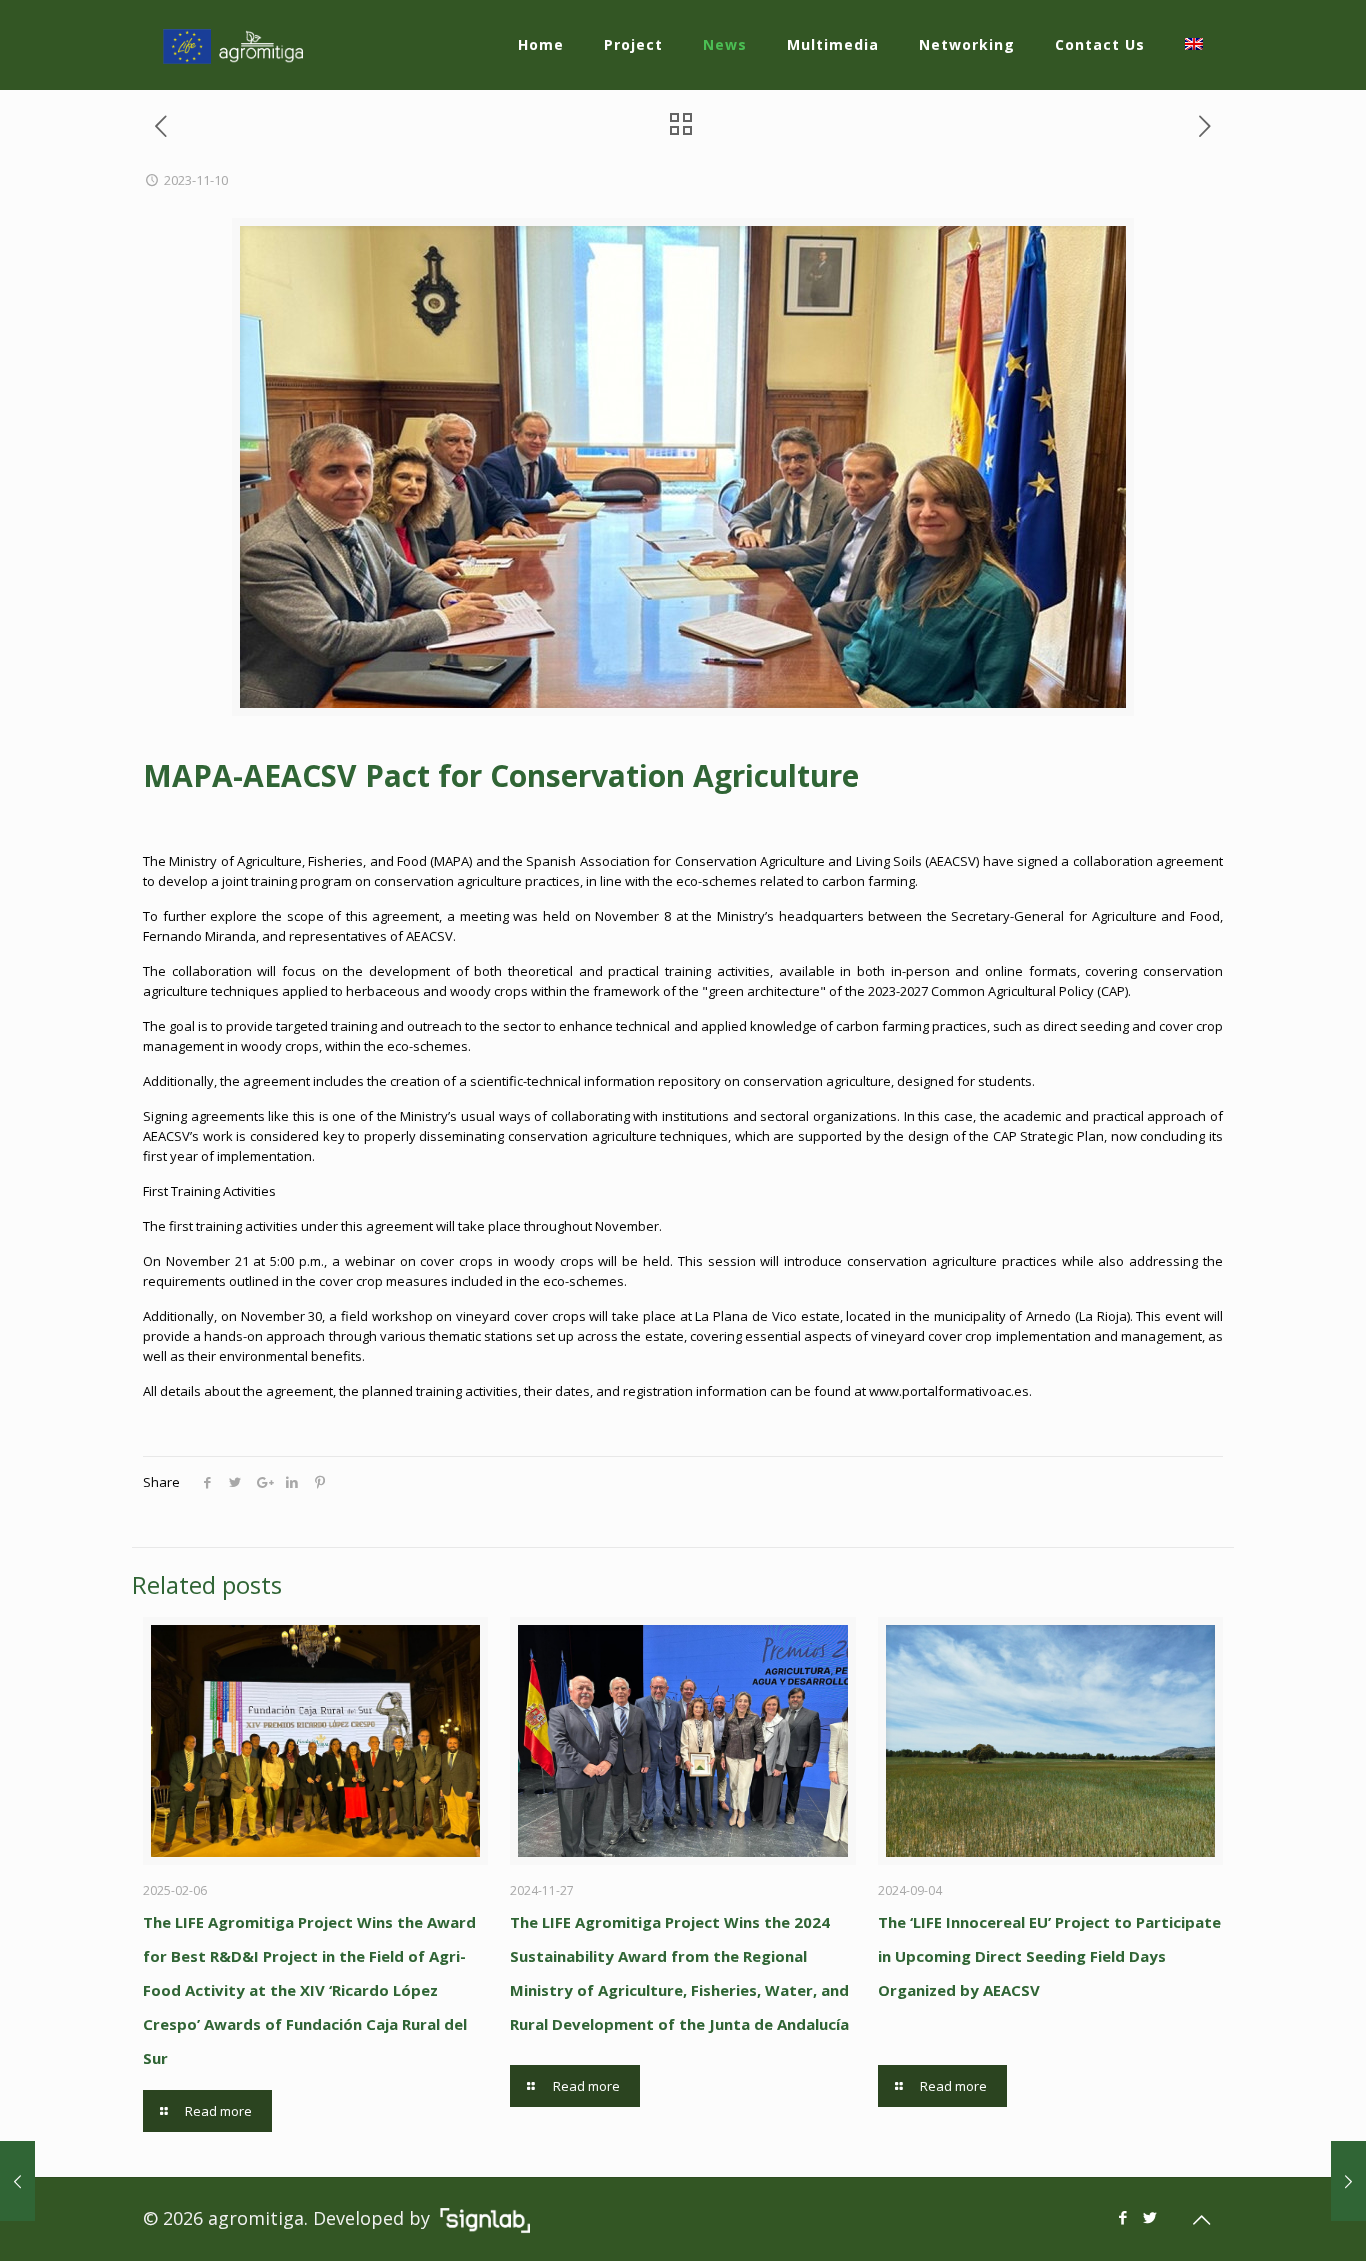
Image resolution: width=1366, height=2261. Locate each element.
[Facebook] (1123, 2217)
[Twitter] (1150, 2217)
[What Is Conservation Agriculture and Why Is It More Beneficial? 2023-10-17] (17, 2181)
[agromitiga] (233, 45)
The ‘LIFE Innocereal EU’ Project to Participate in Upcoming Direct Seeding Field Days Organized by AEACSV (1049, 1956)
